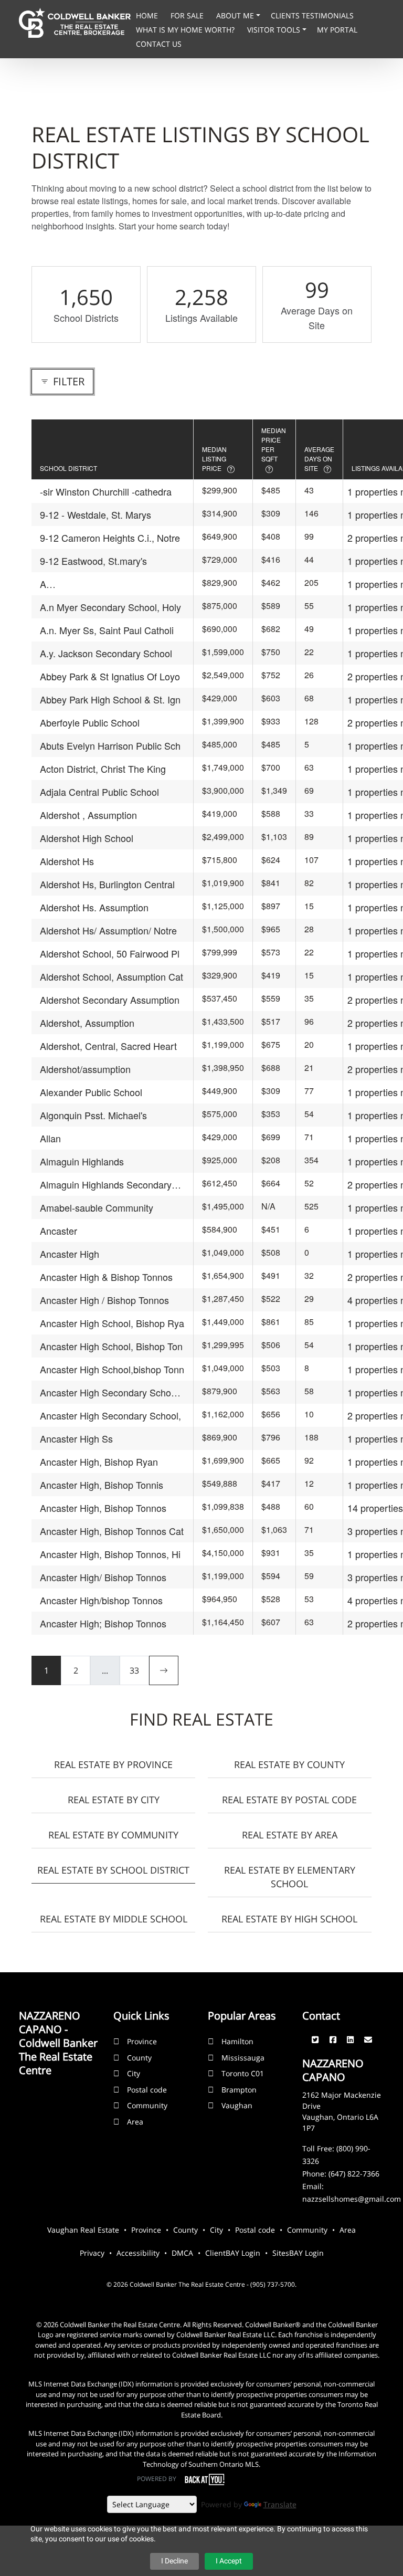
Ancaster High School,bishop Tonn (112, 1369)
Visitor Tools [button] (275, 30)
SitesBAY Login (298, 2253)
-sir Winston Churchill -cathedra (106, 491)
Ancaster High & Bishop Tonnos (106, 1277)
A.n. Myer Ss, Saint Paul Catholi (107, 630)
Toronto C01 (243, 2073)
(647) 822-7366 (354, 2174)
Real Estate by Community (113, 1835)
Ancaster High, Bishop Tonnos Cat (112, 1531)
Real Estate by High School (289, 1919)
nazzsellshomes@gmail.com (352, 2199)
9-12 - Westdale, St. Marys (96, 514)
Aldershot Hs (67, 861)
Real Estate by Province (113, 1764)
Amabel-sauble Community (97, 1207)
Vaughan (237, 2105)
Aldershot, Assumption (87, 1023)
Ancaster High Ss (76, 1438)
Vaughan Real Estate (83, 2230)
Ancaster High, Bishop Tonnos (103, 1508)
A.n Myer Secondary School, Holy (110, 607)
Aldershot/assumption (85, 1069)
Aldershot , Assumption (88, 815)
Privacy (92, 2253)
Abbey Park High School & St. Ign (110, 699)
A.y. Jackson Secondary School (106, 653)
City (134, 2073)
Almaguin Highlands (82, 1161)
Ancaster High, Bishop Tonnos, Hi (110, 1554)
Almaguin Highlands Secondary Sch (106, 1185)
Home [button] (148, 15)
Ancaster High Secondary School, (110, 1415)
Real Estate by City (114, 1800)
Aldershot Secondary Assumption (110, 1000)
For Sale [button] (188, 15)
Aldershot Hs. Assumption (94, 907)
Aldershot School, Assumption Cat (112, 976)
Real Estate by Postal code (289, 1800)
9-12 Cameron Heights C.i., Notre (110, 538)
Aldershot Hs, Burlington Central (107, 884)
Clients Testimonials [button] (312, 15)
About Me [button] (236, 15)
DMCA (182, 2253)
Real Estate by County (289, 1764)
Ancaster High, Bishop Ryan (99, 1462)
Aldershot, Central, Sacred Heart (108, 1046)
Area (135, 2122)
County (139, 2058)
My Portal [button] (337, 30)
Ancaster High (70, 1254)
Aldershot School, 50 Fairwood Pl (110, 953)
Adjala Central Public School (99, 792)
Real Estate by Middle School (114, 1919)
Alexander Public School (91, 1092)
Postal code (147, 2090)
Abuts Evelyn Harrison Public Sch (110, 745)
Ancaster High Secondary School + (109, 1392)
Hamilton (237, 2041)
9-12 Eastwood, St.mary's (93, 561)
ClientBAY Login (233, 2253)
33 (134, 1670)
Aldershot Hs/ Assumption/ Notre (108, 930)
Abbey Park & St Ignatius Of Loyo (110, 676)
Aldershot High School (87, 838)
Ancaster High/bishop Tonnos (101, 1600)
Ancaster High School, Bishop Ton (111, 1346)
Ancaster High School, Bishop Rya (112, 1323)
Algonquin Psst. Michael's (93, 1115)
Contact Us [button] (159, 44)
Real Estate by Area (290, 1835)
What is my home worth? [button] (186, 30)
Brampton (239, 2090)
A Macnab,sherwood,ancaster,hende (112, 584)
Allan (50, 1138)
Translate (280, 2504)
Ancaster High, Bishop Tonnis (102, 1485)
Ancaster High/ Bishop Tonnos (103, 1577)
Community (147, 2105)
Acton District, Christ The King (103, 769)
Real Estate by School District (113, 1870)
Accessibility (138, 2253)
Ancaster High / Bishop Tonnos (104, 1300)
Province (142, 2041)
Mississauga (243, 2058)
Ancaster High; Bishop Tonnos (103, 1623)
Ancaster (59, 1231)
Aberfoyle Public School (90, 722)
